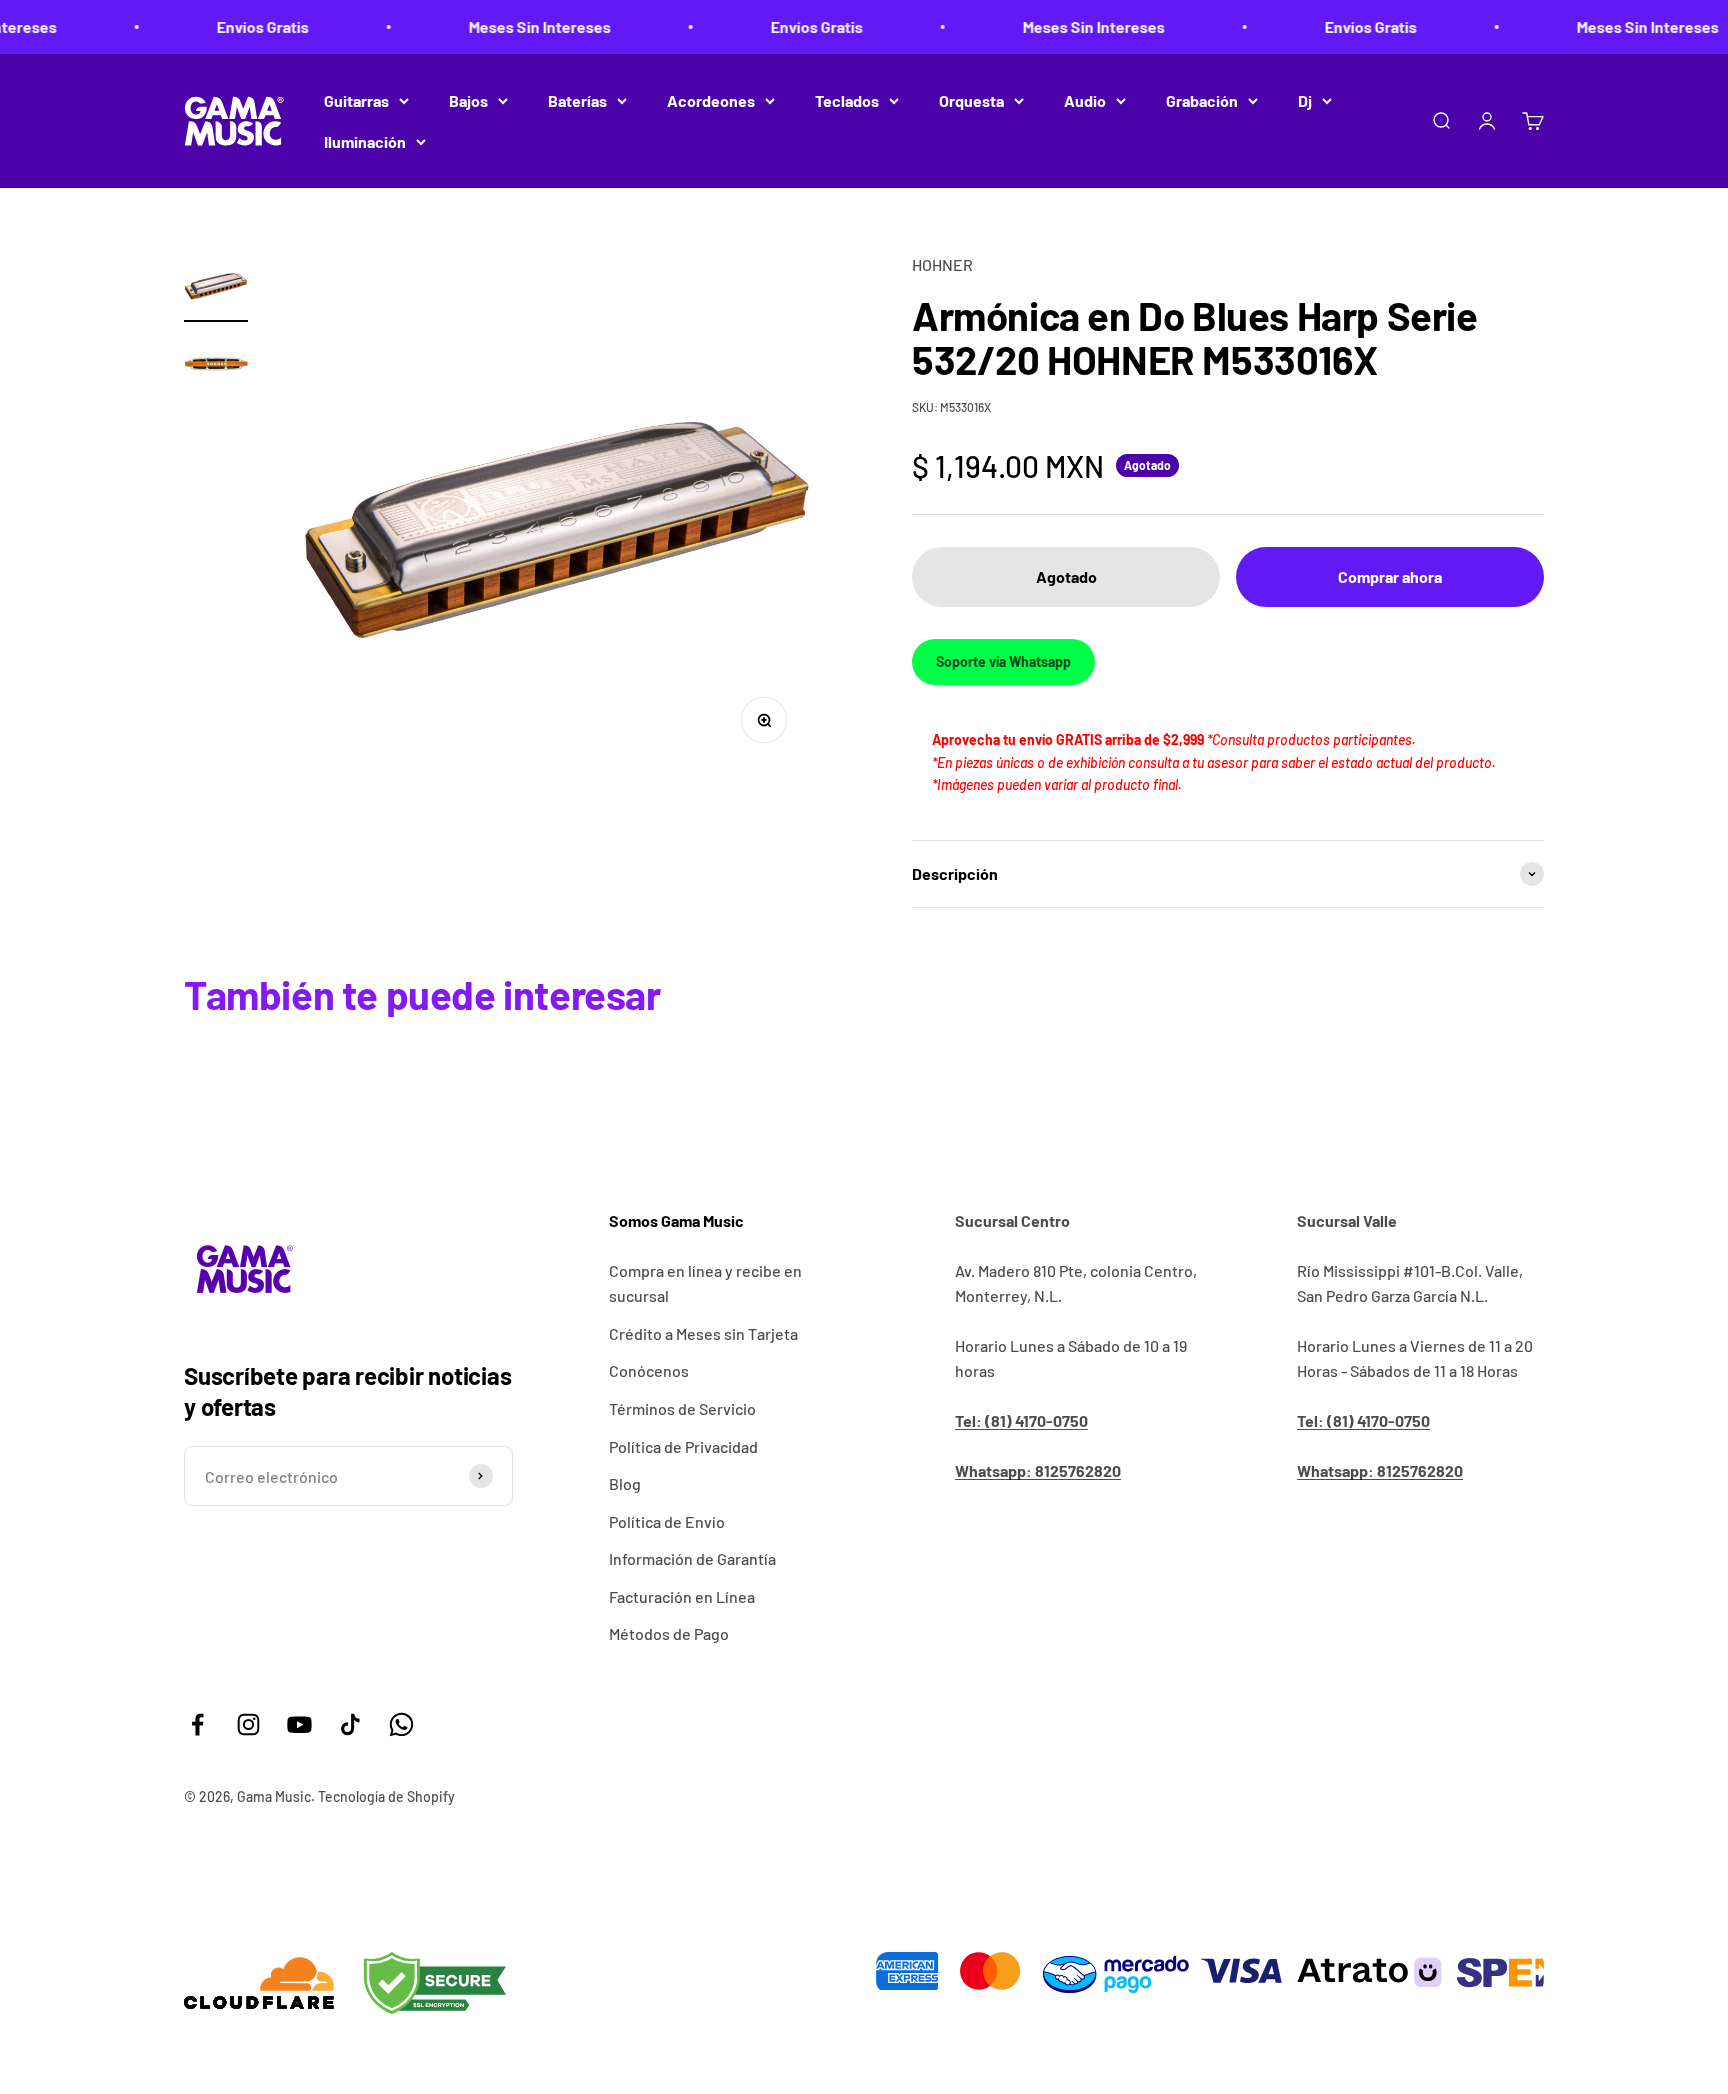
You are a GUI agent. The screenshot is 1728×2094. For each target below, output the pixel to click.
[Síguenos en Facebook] (197, 1724)
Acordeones (711, 100)
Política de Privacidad (683, 1446)
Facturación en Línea (682, 1596)
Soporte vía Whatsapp (1003, 661)
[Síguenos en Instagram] (248, 1724)
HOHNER (942, 264)
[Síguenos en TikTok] (350, 1724)
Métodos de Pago (669, 1633)
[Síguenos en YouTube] (299, 1724)
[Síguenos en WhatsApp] (401, 1724)
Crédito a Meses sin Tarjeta (703, 1333)
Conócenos (649, 1370)
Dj (1305, 100)
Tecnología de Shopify (386, 1796)
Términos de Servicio (682, 1408)
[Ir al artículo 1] (216, 287)
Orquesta (971, 100)
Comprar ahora (1390, 576)
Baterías (577, 100)
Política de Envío (667, 1521)
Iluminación (365, 141)
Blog (625, 1483)
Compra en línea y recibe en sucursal (705, 1283)
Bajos (468, 100)
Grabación (1202, 100)
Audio (1085, 100)
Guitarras (356, 100)
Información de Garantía (692, 1558)
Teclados (847, 100)
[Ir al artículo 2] (216, 367)
